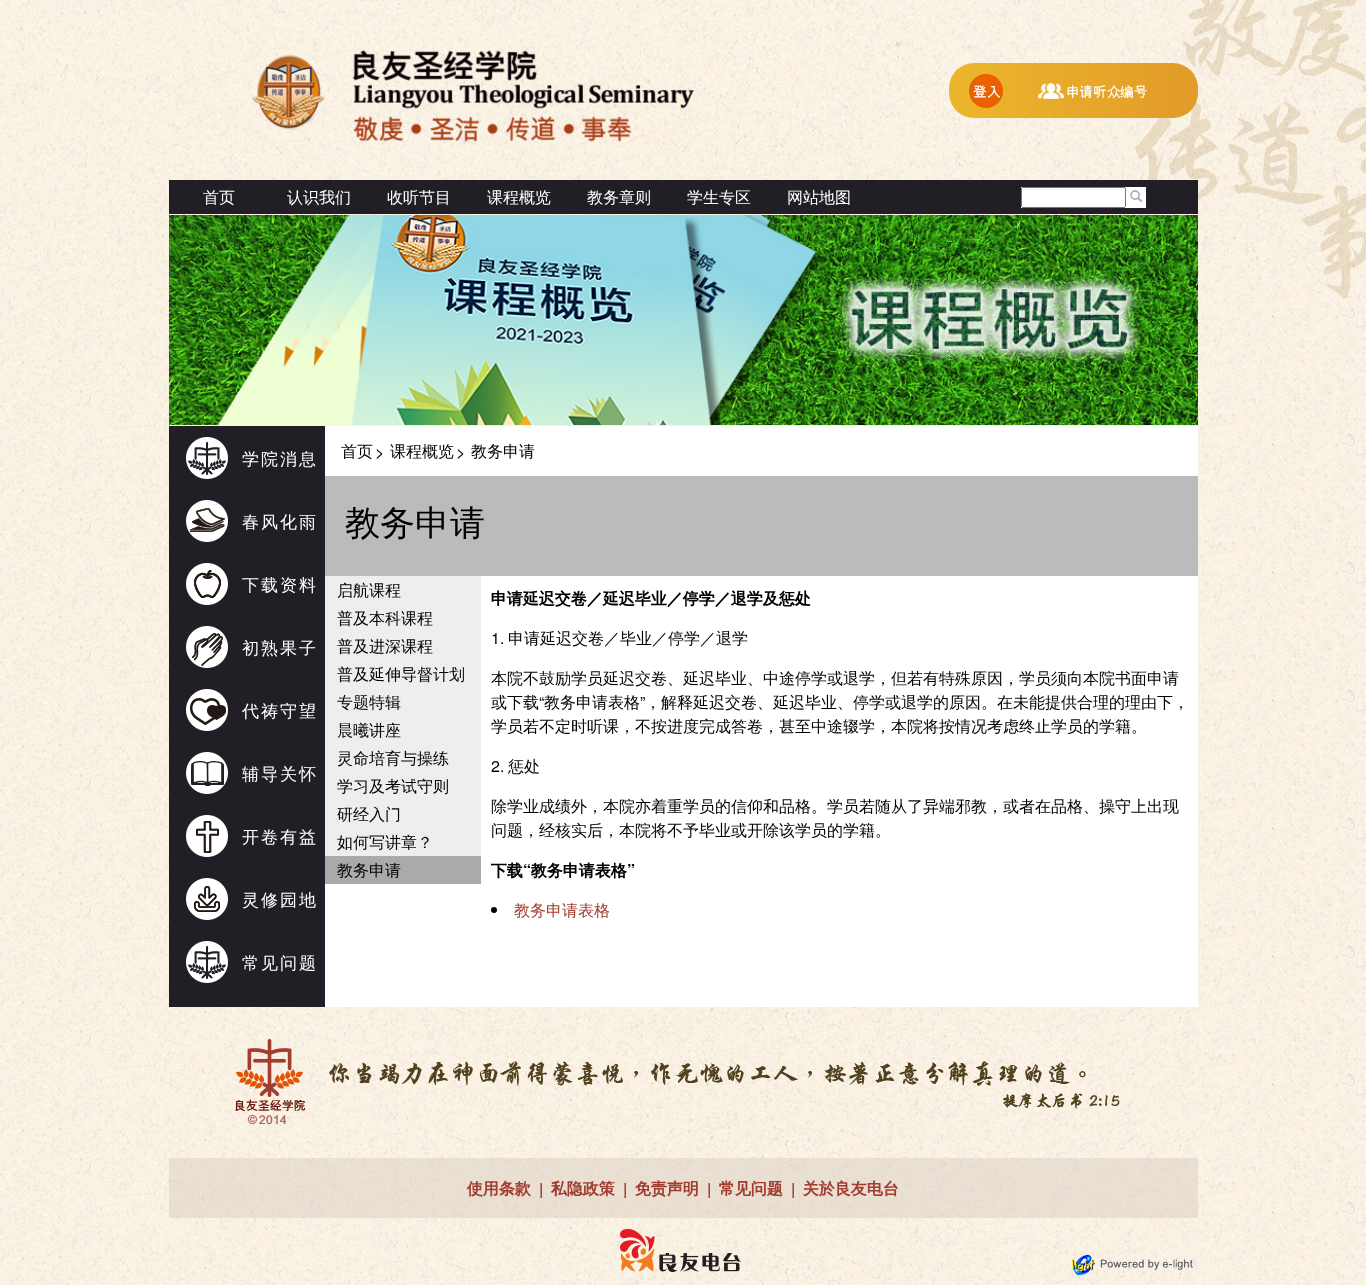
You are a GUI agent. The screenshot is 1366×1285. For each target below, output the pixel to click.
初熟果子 (280, 646)
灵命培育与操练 (393, 757)
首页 (219, 196)
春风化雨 (280, 520)
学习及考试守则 (393, 785)
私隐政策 (583, 1187)
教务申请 (369, 869)
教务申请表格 (562, 909)
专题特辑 (369, 701)
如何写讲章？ (385, 841)
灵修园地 (280, 898)
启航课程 (369, 589)
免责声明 (667, 1187)
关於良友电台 (851, 1187)
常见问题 (280, 961)
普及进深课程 (385, 645)
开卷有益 (280, 835)
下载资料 (280, 583)
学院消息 (280, 457)
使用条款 (499, 1187)
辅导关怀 (280, 772)
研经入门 (369, 813)
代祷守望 (280, 709)
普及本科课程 (385, 617)
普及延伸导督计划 (401, 673)
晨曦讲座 (369, 729)
